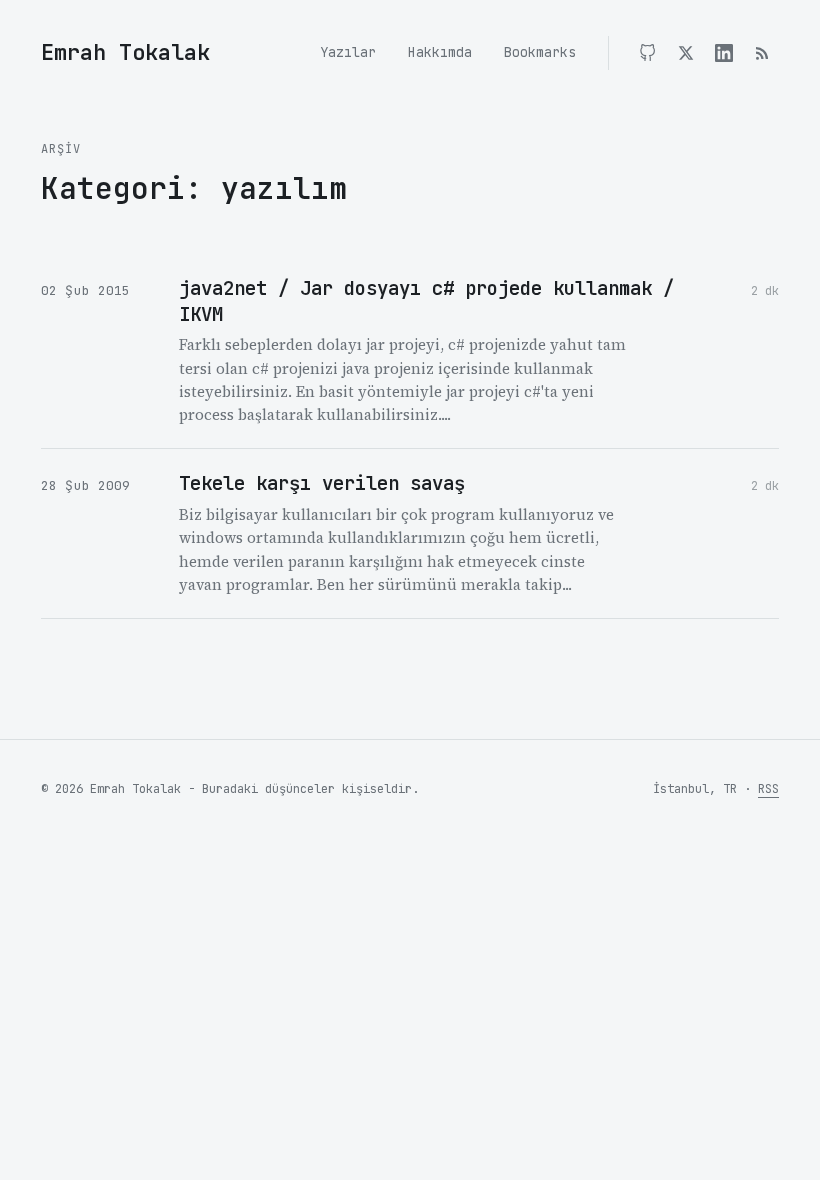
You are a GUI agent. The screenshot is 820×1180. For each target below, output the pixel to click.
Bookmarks (540, 52)
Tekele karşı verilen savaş (322, 483)
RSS (768, 789)
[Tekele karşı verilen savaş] (410, 533)
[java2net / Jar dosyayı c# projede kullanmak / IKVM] (410, 351)
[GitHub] (648, 53)
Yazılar (348, 52)
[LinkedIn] (724, 53)
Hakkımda (440, 52)
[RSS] (762, 53)
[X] (686, 53)
